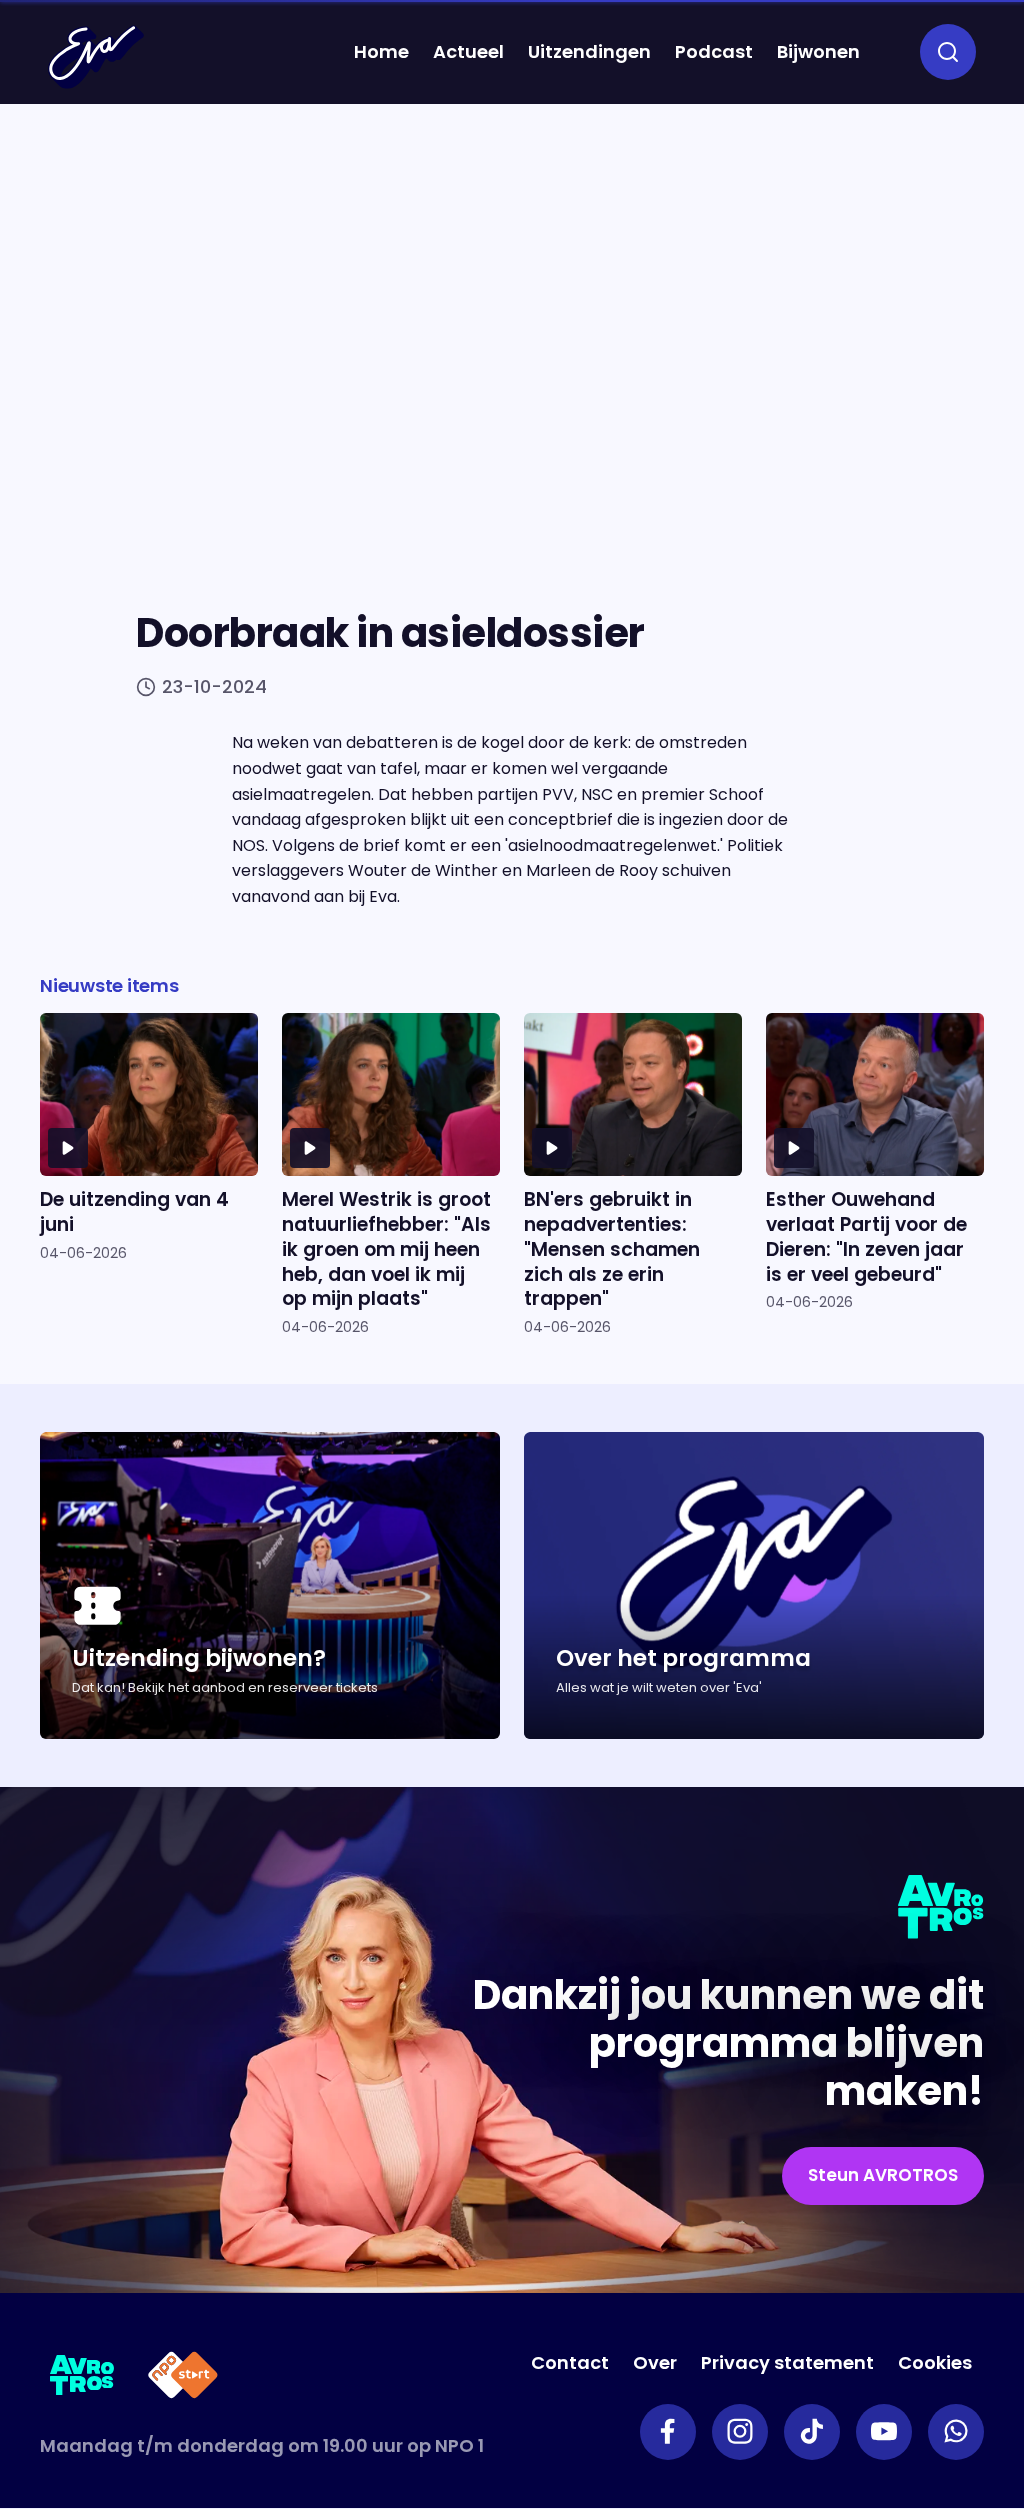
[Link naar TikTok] (812, 2432)
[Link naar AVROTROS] (82, 2378)
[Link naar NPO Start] (183, 2378)
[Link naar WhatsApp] (956, 2432)
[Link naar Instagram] (740, 2432)
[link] (883, 2176)
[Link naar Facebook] (668, 2432)
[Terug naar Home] (96, 57)
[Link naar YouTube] (884, 2432)
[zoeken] (948, 52)
